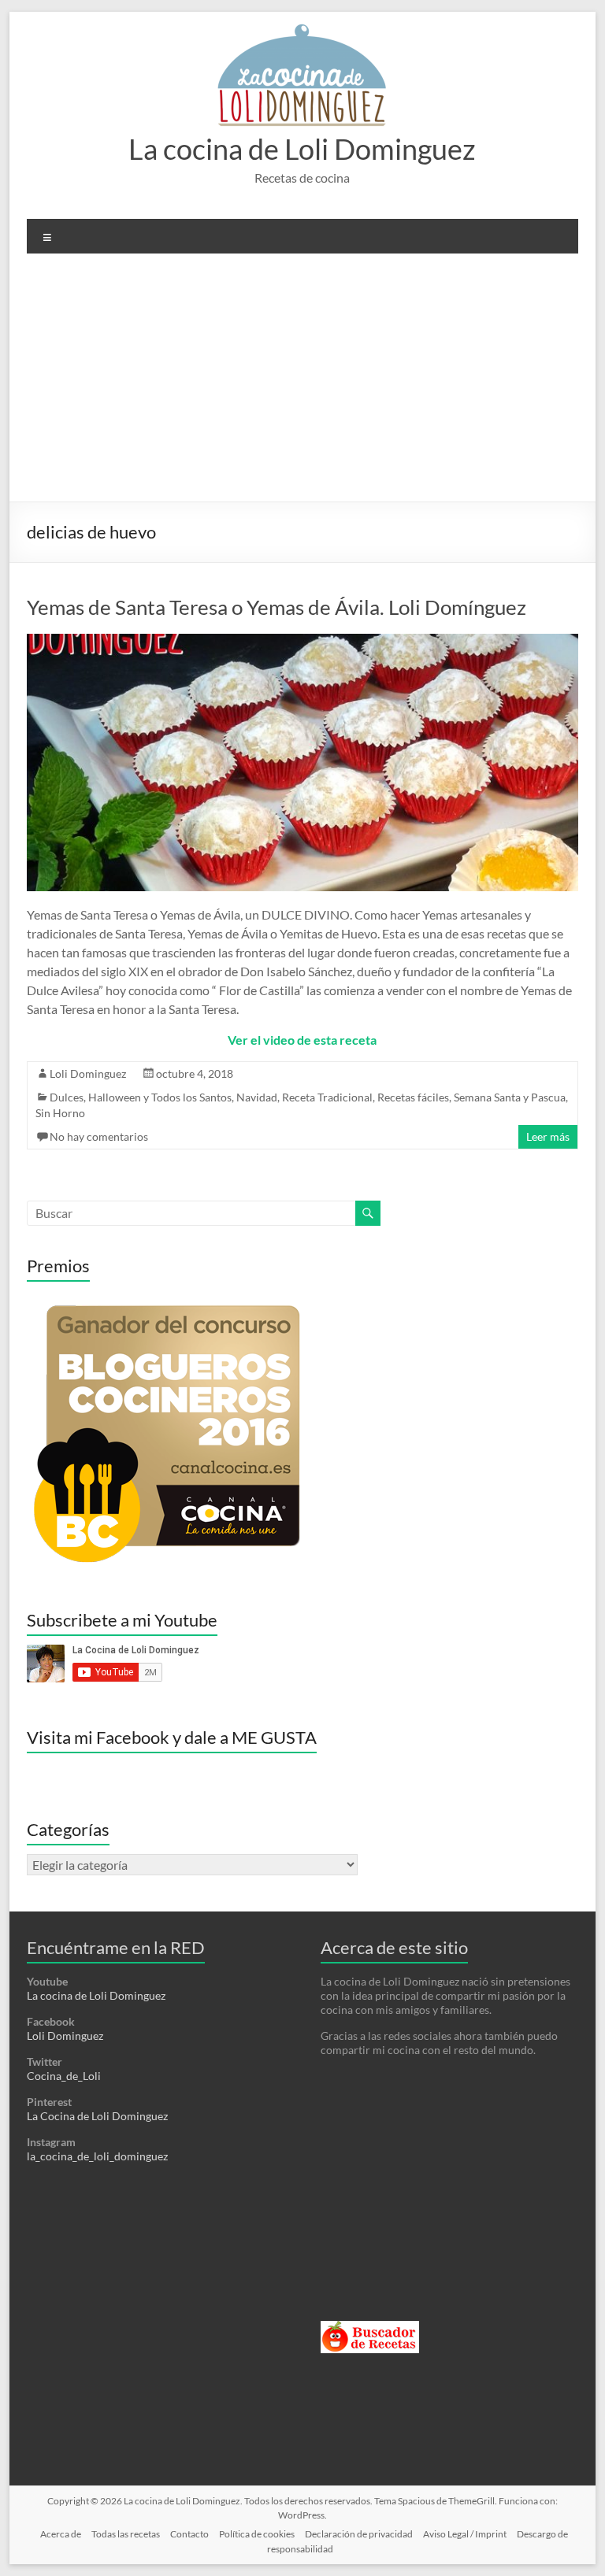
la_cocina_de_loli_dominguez (97, 2156)
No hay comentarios (99, 1136)
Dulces (67, 1097)
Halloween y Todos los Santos (160, 1097)
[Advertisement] (302, 383)
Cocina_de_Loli (64, 2076)
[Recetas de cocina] (370, 2328)
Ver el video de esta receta (302, 1040)
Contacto (189, 2534)
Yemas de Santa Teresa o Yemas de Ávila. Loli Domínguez (277, 607)
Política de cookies (257, 2534)
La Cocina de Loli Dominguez (97, 2116)
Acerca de (61, 2534)
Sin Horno (60, 1113)
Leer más (548, 1136)
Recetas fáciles (413, 1097)
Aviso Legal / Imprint (465, 2534)
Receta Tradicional (327, 1097)
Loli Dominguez (88, 1073)
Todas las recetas (126, 2534)
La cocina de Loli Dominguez (302, 149)
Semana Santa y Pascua (510, 1097)
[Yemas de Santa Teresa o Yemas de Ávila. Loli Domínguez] (302, 641)
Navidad (257, 1097)
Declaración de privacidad (359, 2534)
